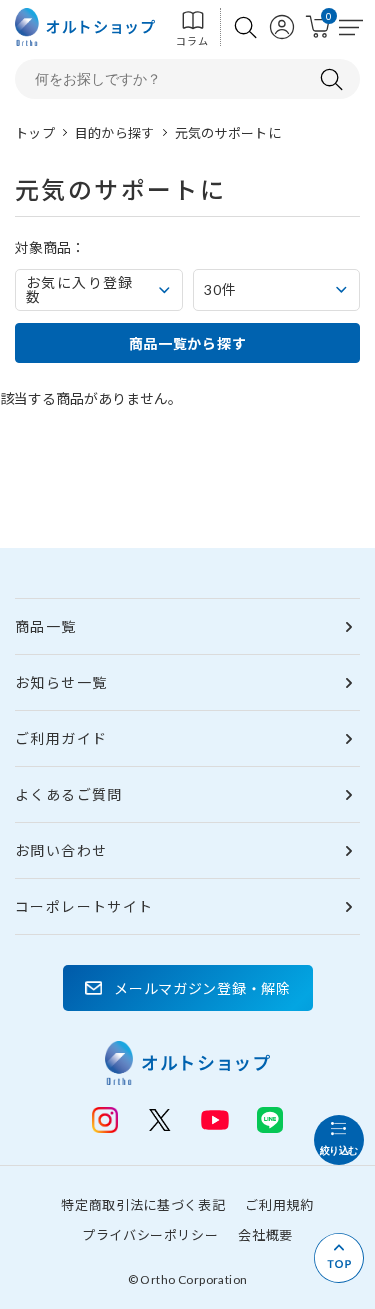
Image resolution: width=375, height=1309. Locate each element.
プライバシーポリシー (150, 1235)
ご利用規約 (279, 1205)
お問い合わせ (61, 850)
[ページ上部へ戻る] (339, 1258)
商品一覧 (46, 626)
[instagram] (105, 1120)
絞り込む (339, 1150)
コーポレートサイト (84, 906)
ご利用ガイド (61, 738)
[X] (160, 1120)
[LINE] (215, 1118)
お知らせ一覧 (61, 682)
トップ (35, 133)
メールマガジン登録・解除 (202, 988)
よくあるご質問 (69, 794)
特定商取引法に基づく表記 (143, 1205)
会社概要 (265, 1235)
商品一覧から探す (188, 343)
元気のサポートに (228, 133)
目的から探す (115, 133)
